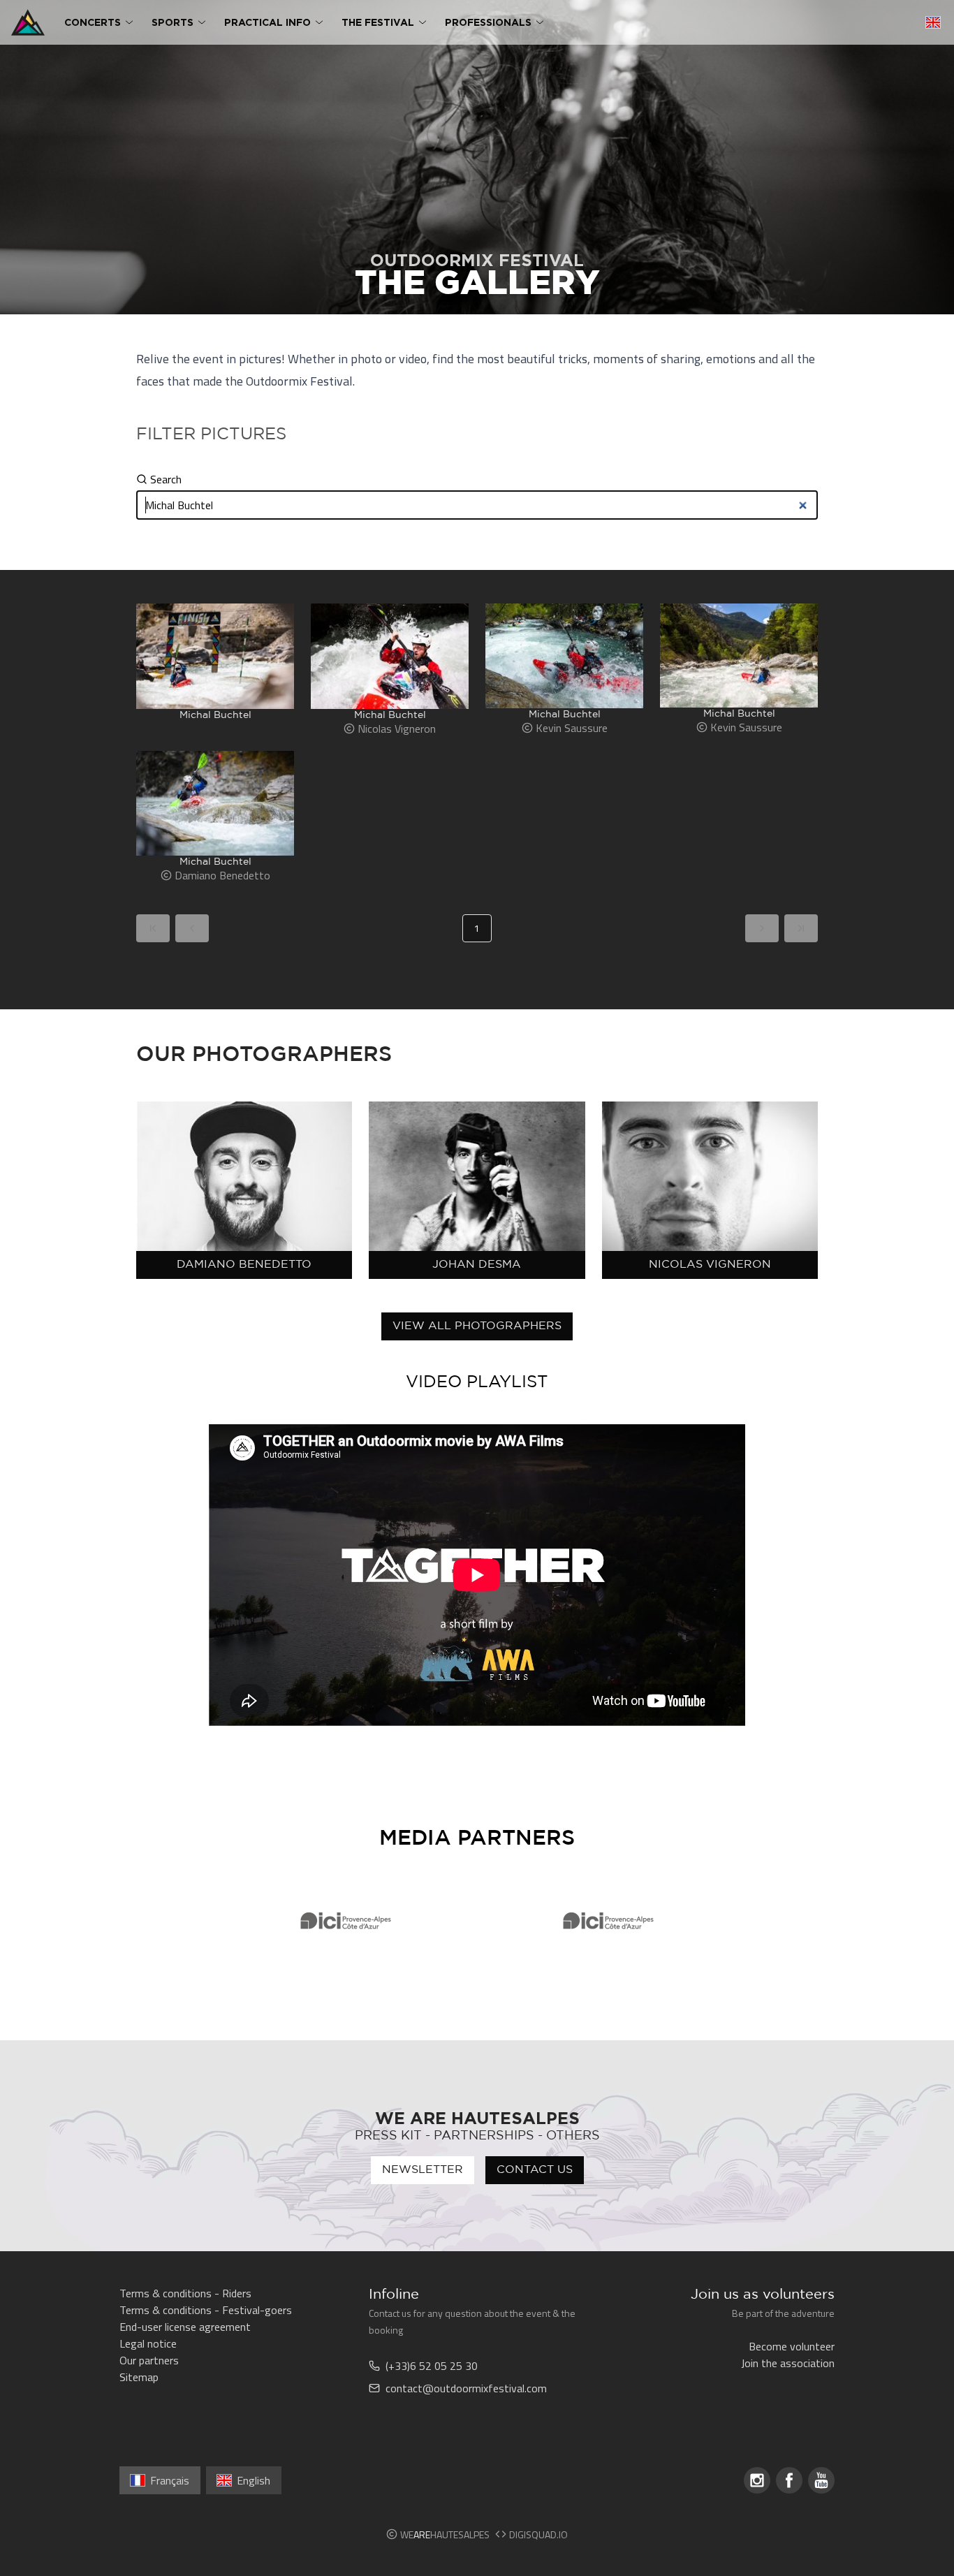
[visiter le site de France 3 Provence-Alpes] (346, 1921)
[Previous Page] (192, 928)
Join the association (788, 2363)
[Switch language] (933, 22)
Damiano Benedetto (244, 1265)
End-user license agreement (185, 2327)
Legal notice (148, 2343)
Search (166, 479)
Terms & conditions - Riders (185, 2293)
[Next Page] (762, 928)
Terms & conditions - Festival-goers (206, 2310)
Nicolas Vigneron (710, 1265)
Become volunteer (792, 2346)
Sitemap (139, 2377)
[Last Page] (801, 928)
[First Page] (153, 928)
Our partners (149, 2360)
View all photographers (477, 1326)
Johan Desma (477, 1265)
